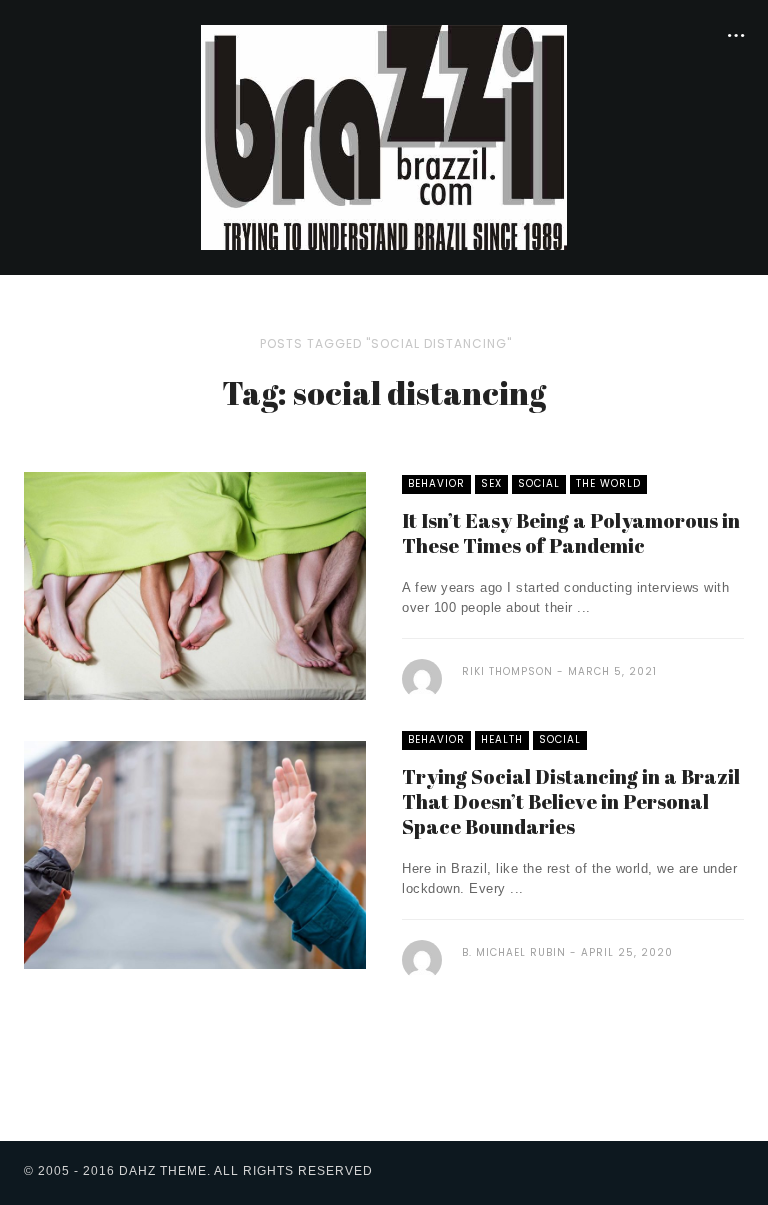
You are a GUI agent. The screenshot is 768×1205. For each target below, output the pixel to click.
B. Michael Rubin (514, 952)
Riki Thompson (507, 671)
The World (608, 483)
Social (539, 483)
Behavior (436, 483)
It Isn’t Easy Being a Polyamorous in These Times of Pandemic (571, 533)
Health (502, 739)
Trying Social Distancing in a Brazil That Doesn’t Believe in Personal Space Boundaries (571, 801)
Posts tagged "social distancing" (386, 343)
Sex (491, 483)
